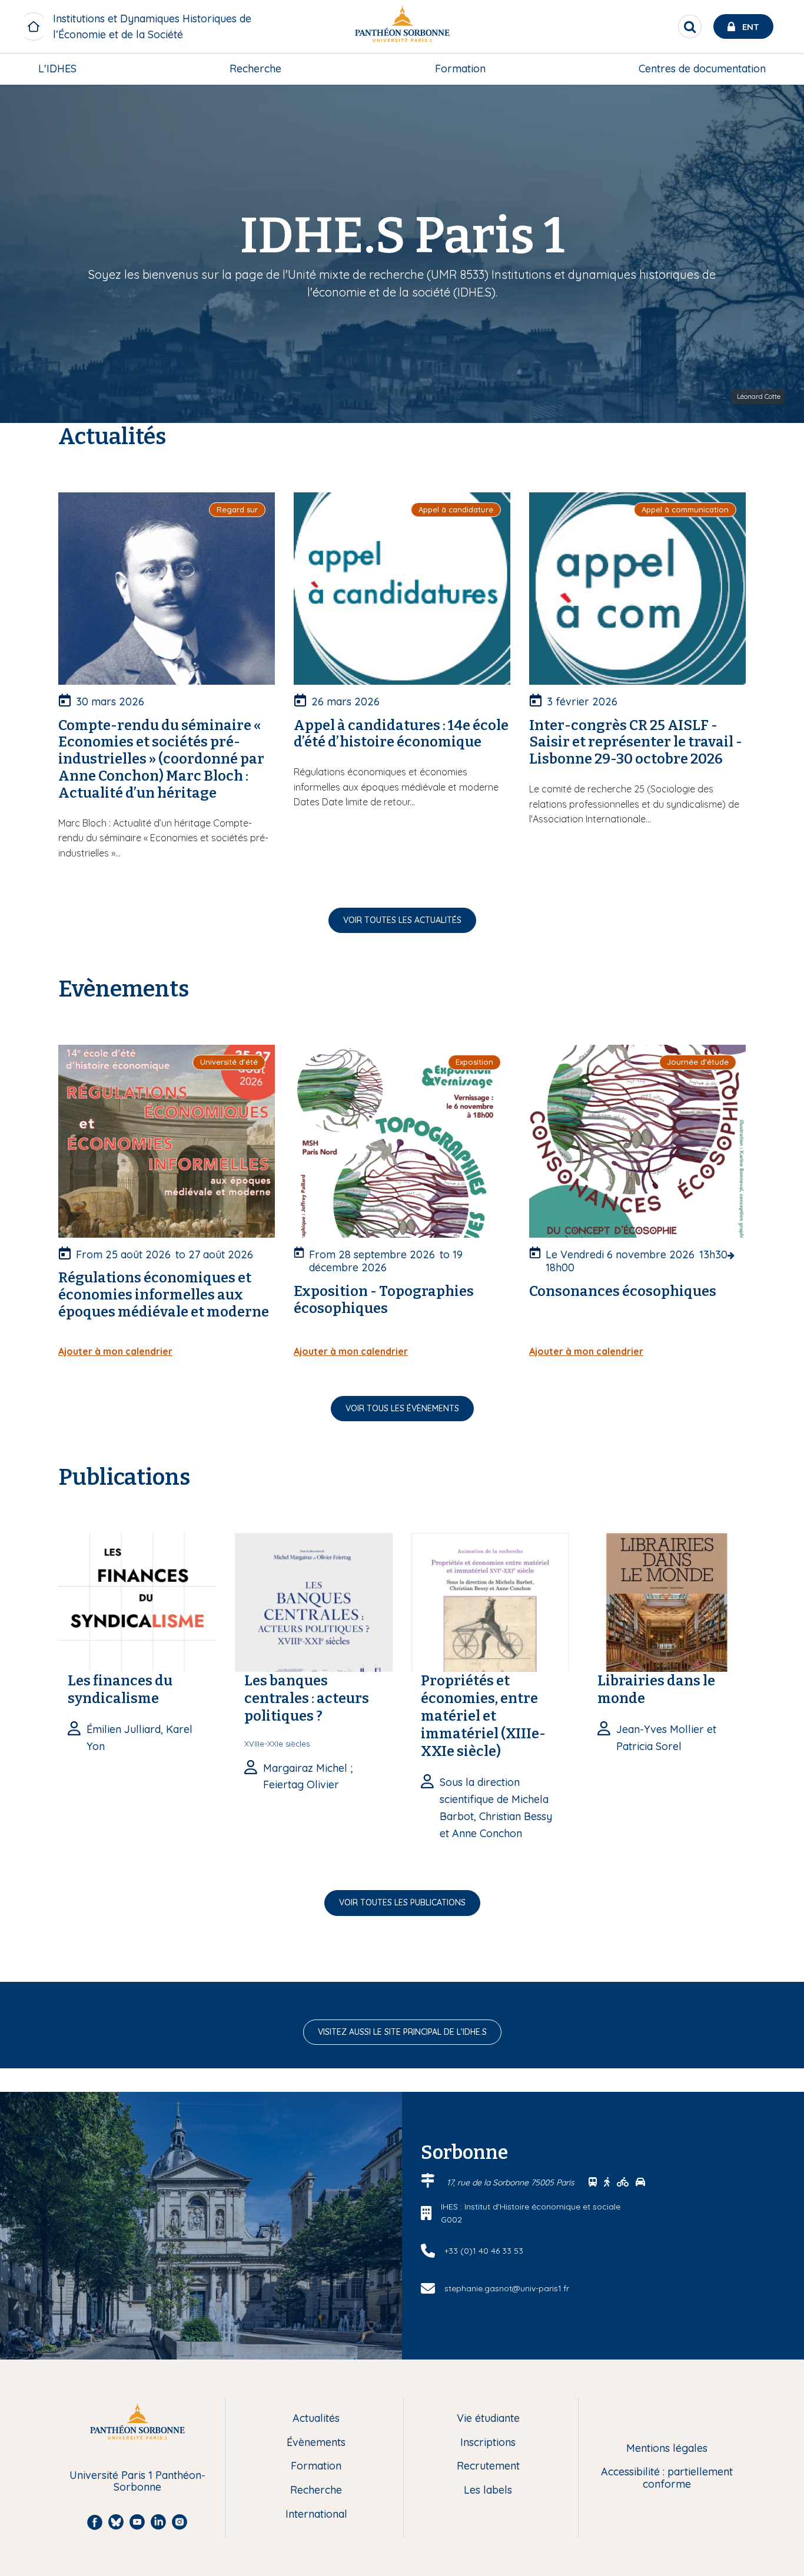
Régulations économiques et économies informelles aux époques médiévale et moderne (164, 1295)
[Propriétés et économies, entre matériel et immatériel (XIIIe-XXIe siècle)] (490, 1601)
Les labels (488, 2490)
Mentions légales (667, 2449)
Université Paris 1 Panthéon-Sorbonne (137, 2482)
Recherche (255, 69)
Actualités (316, 2419)
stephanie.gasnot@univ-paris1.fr (507, 2288)
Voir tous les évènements (402, 1408)
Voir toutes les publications (402, 1902)
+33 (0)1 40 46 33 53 (484, 2251)
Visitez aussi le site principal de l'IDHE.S (402, 2032)
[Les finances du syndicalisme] (137, 1601)
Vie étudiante (488, 2419)
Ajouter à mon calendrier (115, 1351)
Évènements (316, 2443)
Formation (460, 69)
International (316, 2515)
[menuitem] (57, 69)
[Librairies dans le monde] (667, 1601)
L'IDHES (57, 69)
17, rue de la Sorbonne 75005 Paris (512, 2182)
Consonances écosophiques (623, 1291)
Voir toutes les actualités (402, 920)
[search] (690, 26)
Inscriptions (488, 2443)
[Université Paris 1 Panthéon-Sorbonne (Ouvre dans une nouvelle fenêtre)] (402, 27)
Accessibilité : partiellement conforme (667, 2478)
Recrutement (488, 2466)
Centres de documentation (702, 69)
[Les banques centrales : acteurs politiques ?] (314, 1601)
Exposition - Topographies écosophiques (384, 1300)
